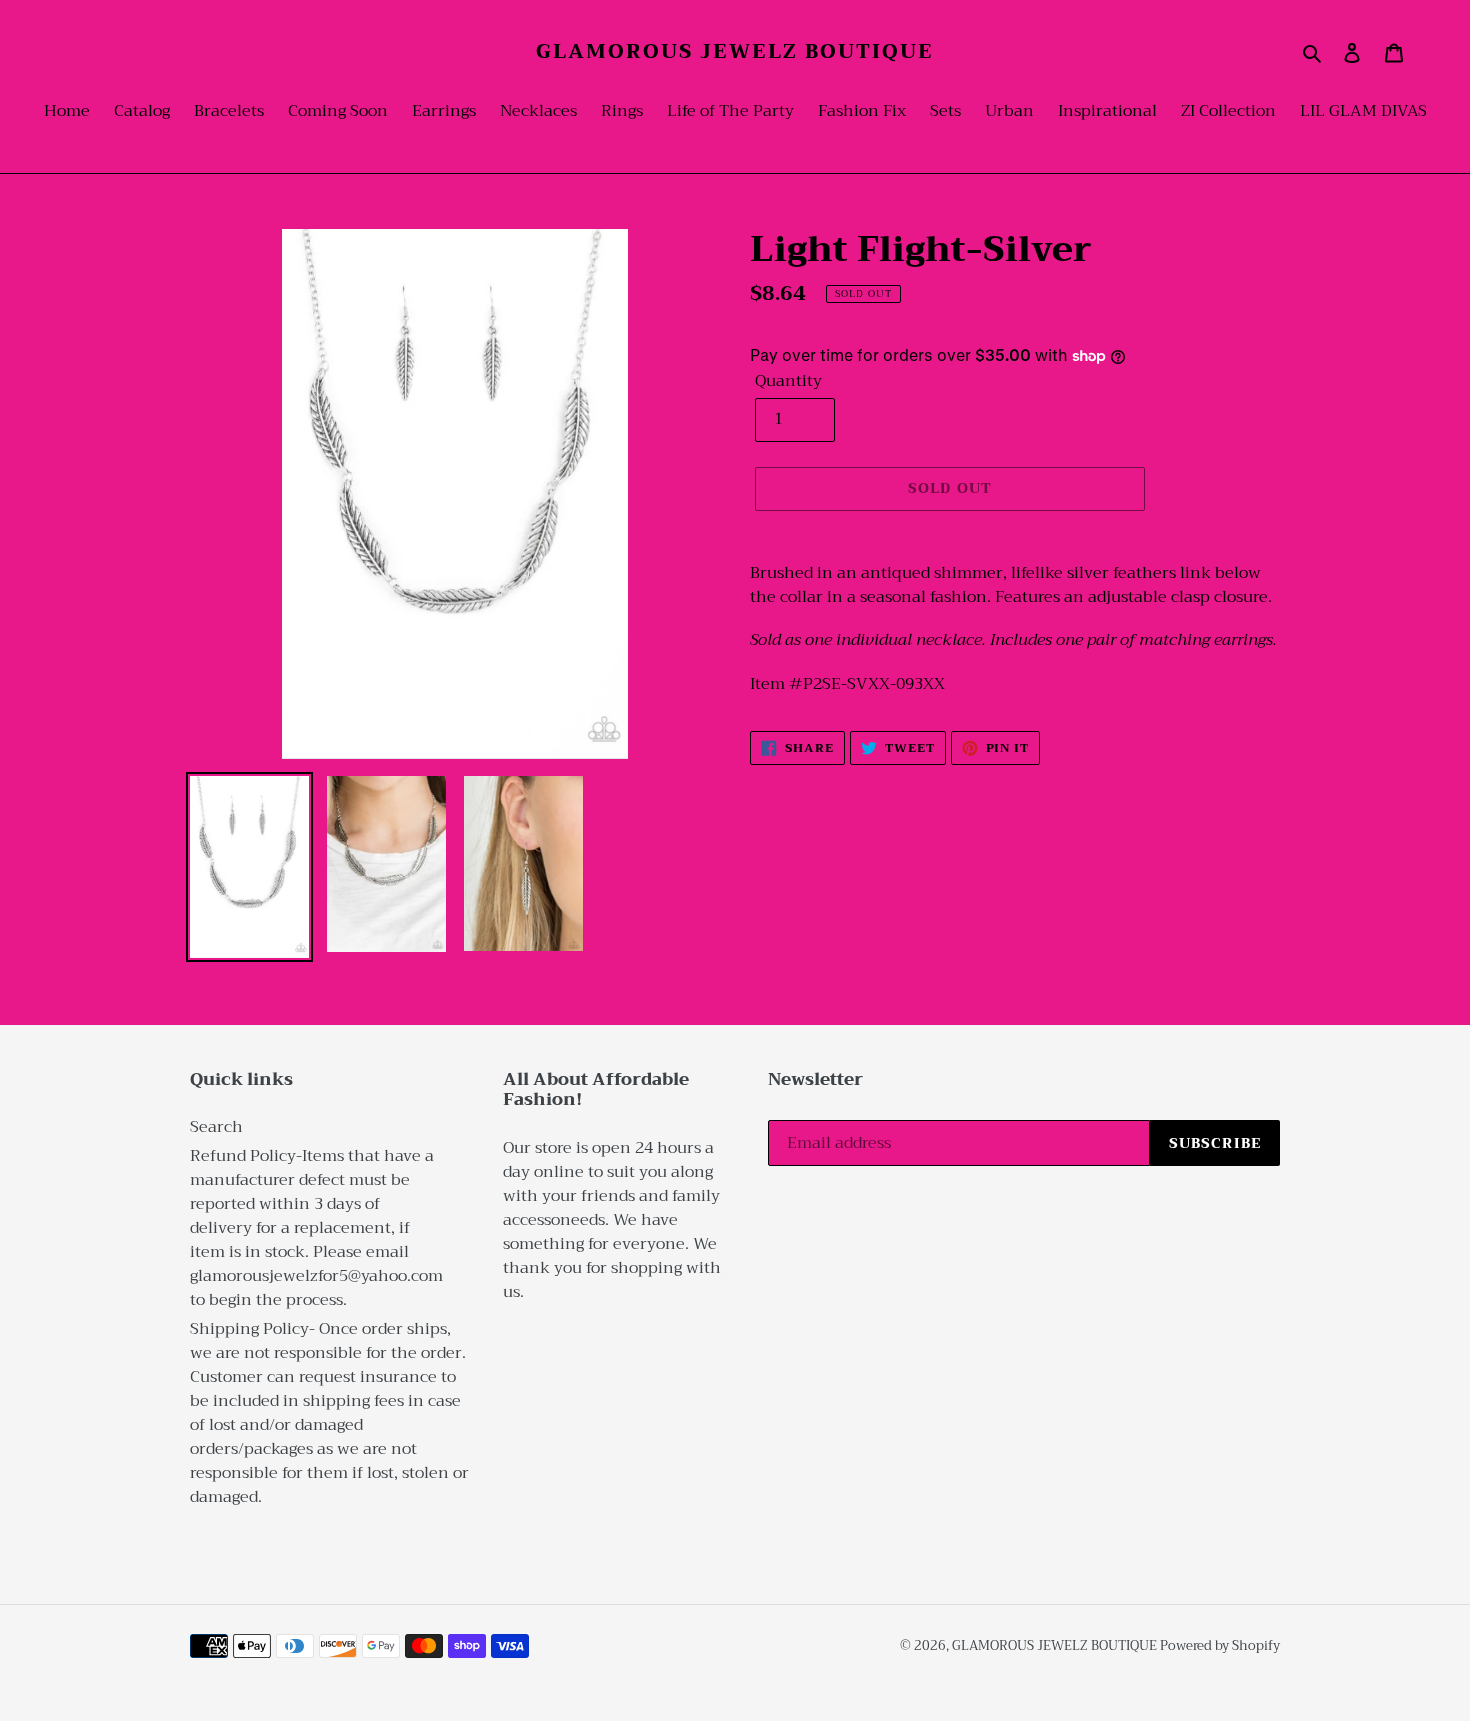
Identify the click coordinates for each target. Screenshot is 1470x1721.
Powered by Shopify (1220, 1645)
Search (216, 1127)
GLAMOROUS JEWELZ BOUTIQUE (735, 52)
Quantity (788, 381)
